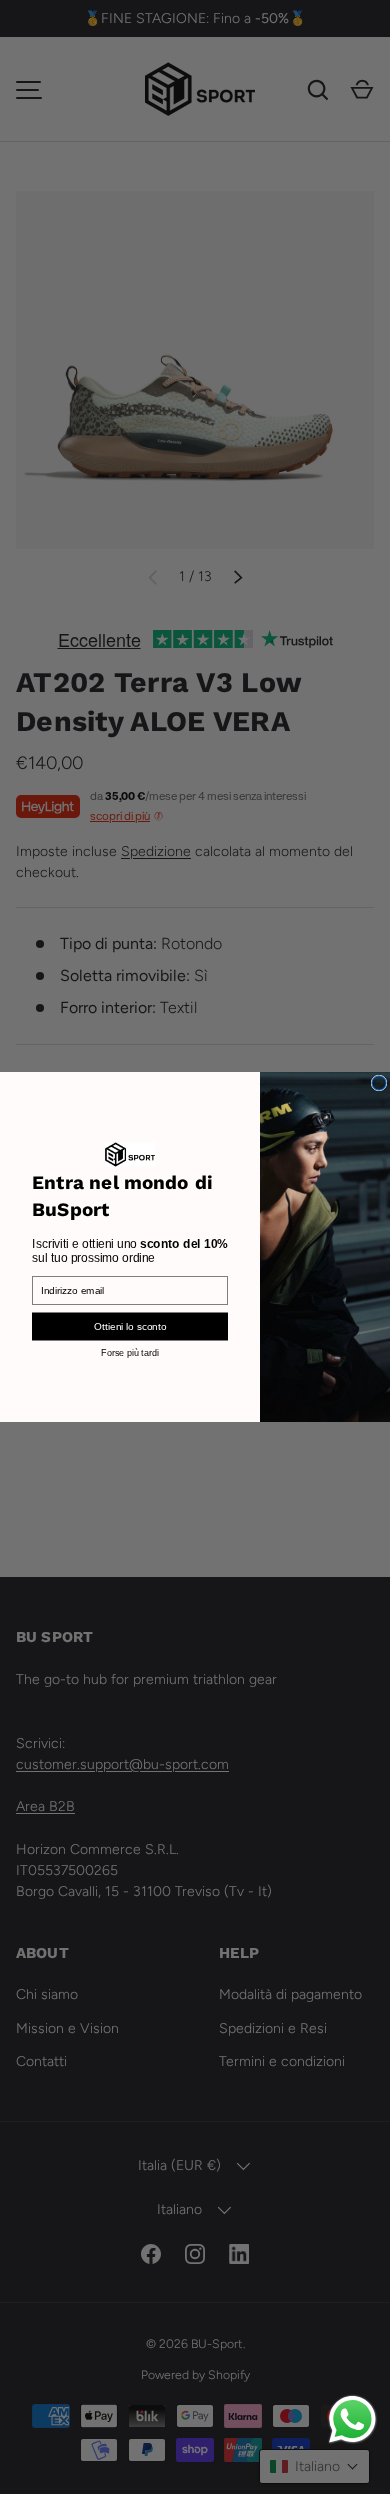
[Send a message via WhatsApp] (352, 2419)
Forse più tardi (130, 1352)
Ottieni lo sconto (130, 1326)
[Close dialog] (379, 1083)
